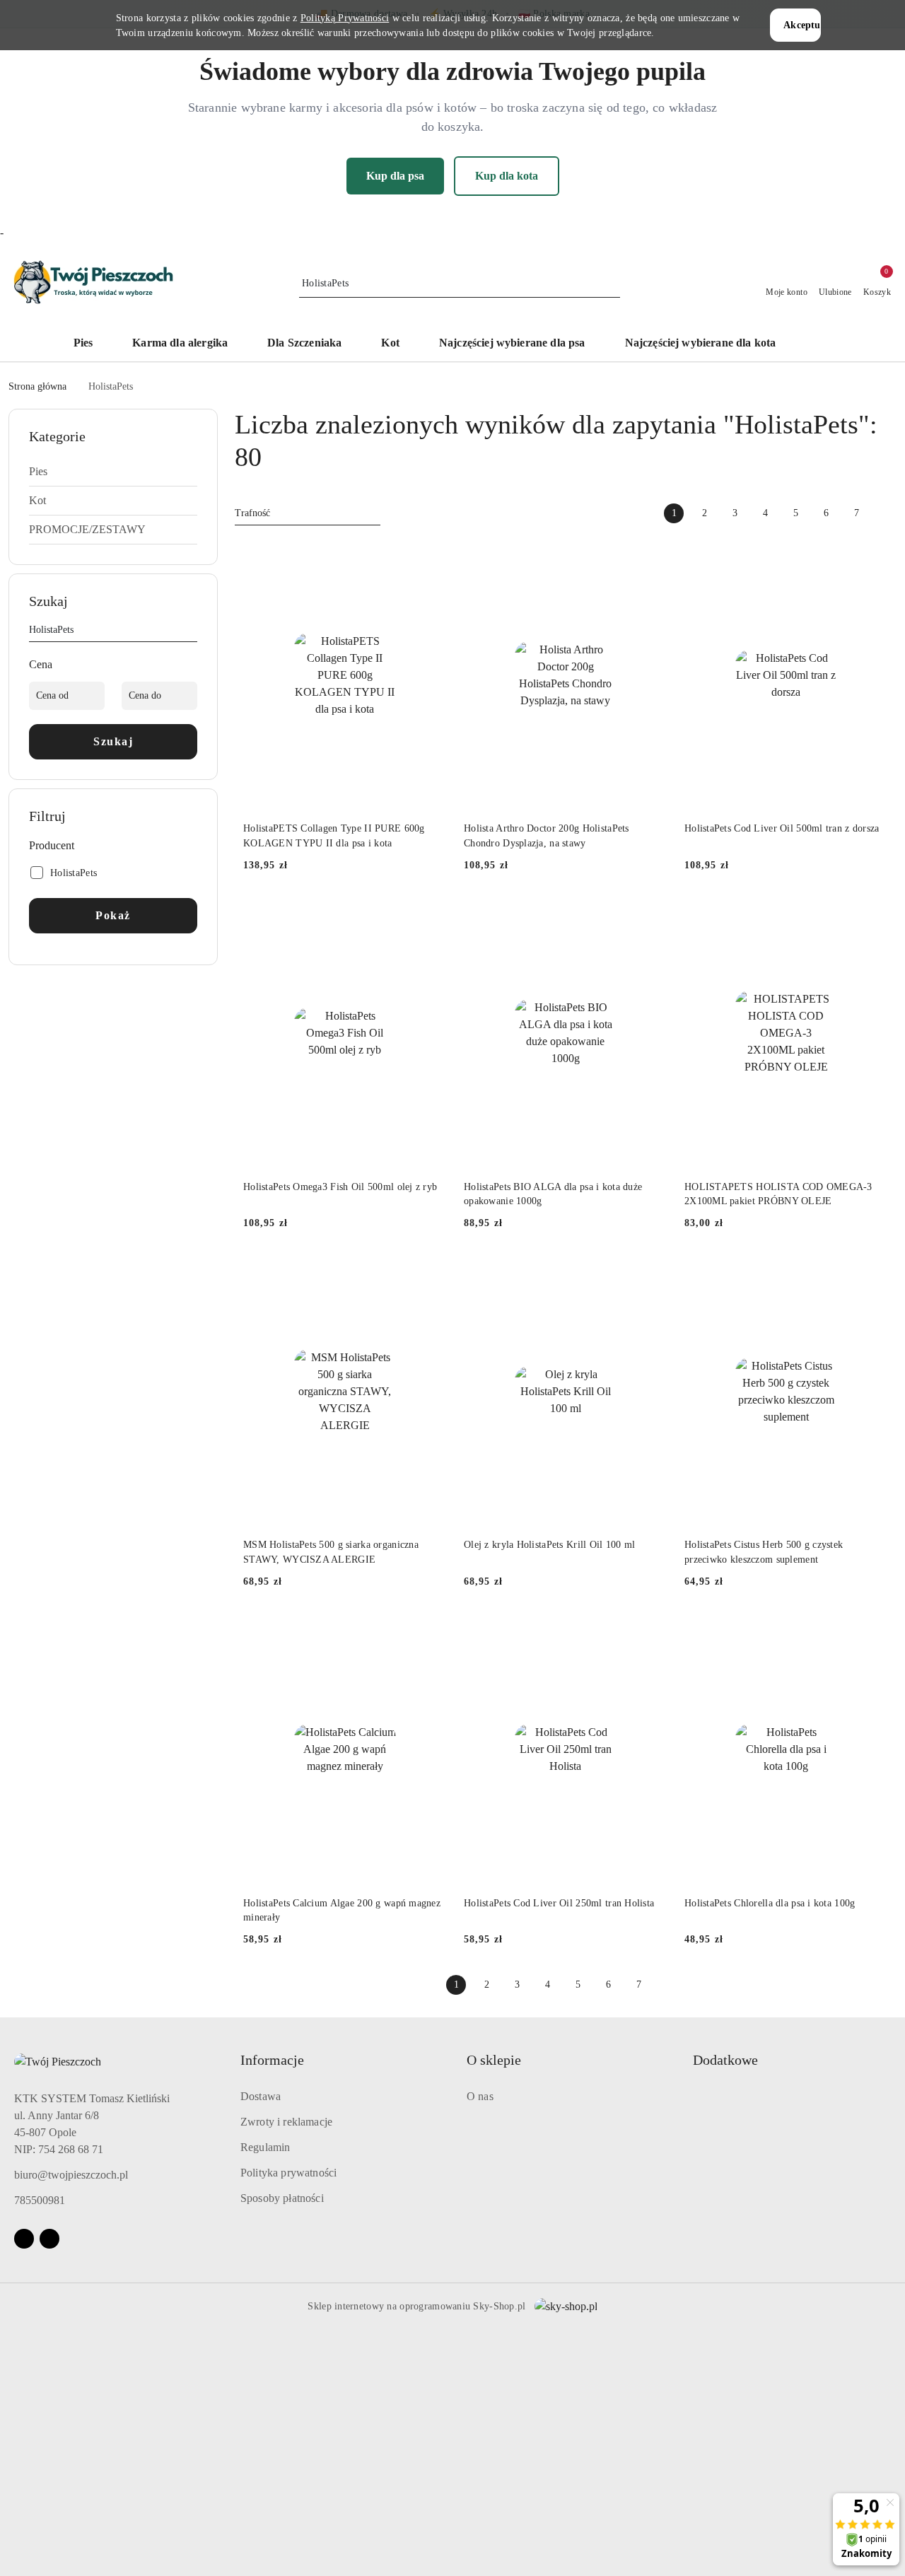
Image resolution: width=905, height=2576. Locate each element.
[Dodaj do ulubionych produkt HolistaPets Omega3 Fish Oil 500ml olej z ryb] (431, 914)
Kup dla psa (395, 176)
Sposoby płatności (282, 2198)
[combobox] (308, 513)
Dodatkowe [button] (725, 2060)
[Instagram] (49, 2239)
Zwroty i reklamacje (286, 2122)
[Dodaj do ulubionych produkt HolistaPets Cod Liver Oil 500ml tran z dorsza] (872, 556)
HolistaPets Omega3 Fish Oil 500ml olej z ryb (340, 1187)
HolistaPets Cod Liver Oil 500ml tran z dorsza (782, 828)
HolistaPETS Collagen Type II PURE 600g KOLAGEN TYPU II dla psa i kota (334, 835)
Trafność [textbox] (252, 513)
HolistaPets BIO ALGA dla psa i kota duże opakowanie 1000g (553, 1194)
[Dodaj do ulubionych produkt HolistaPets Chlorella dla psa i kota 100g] (872, 1631)
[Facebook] (24, 2239)
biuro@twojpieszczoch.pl (71, 2175)
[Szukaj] (192, 632)
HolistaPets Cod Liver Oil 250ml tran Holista (559, 1903)
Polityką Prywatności (345, 18)
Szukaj (113, 741)
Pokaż (113, 915)
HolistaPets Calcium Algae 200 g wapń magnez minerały (342, 1910)
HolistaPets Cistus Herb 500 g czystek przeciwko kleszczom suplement (764, 1552)
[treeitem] (113, 472)
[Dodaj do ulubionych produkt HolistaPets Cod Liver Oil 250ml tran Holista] (651, 1631)
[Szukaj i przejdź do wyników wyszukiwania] (612, 284)
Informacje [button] (272, 2060)
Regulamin (265, 2147)
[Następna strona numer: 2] (887, 513)
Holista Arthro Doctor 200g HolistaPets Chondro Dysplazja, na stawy (547, 835)
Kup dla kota (507, 176)
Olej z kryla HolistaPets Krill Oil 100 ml (549, 1545)
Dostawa (261, 2096)
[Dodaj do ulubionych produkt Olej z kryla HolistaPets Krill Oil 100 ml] (651, 1272)
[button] (823, 344)
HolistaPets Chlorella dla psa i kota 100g (770, 1903)
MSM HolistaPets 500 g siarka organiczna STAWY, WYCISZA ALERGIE (331, 1552)
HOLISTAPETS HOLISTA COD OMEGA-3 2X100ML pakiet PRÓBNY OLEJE (778, 1194)
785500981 (40, 2200)
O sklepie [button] (494, 2060)
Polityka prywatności (288, 2173)
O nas (480, 2096)
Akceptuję (802, 25)
